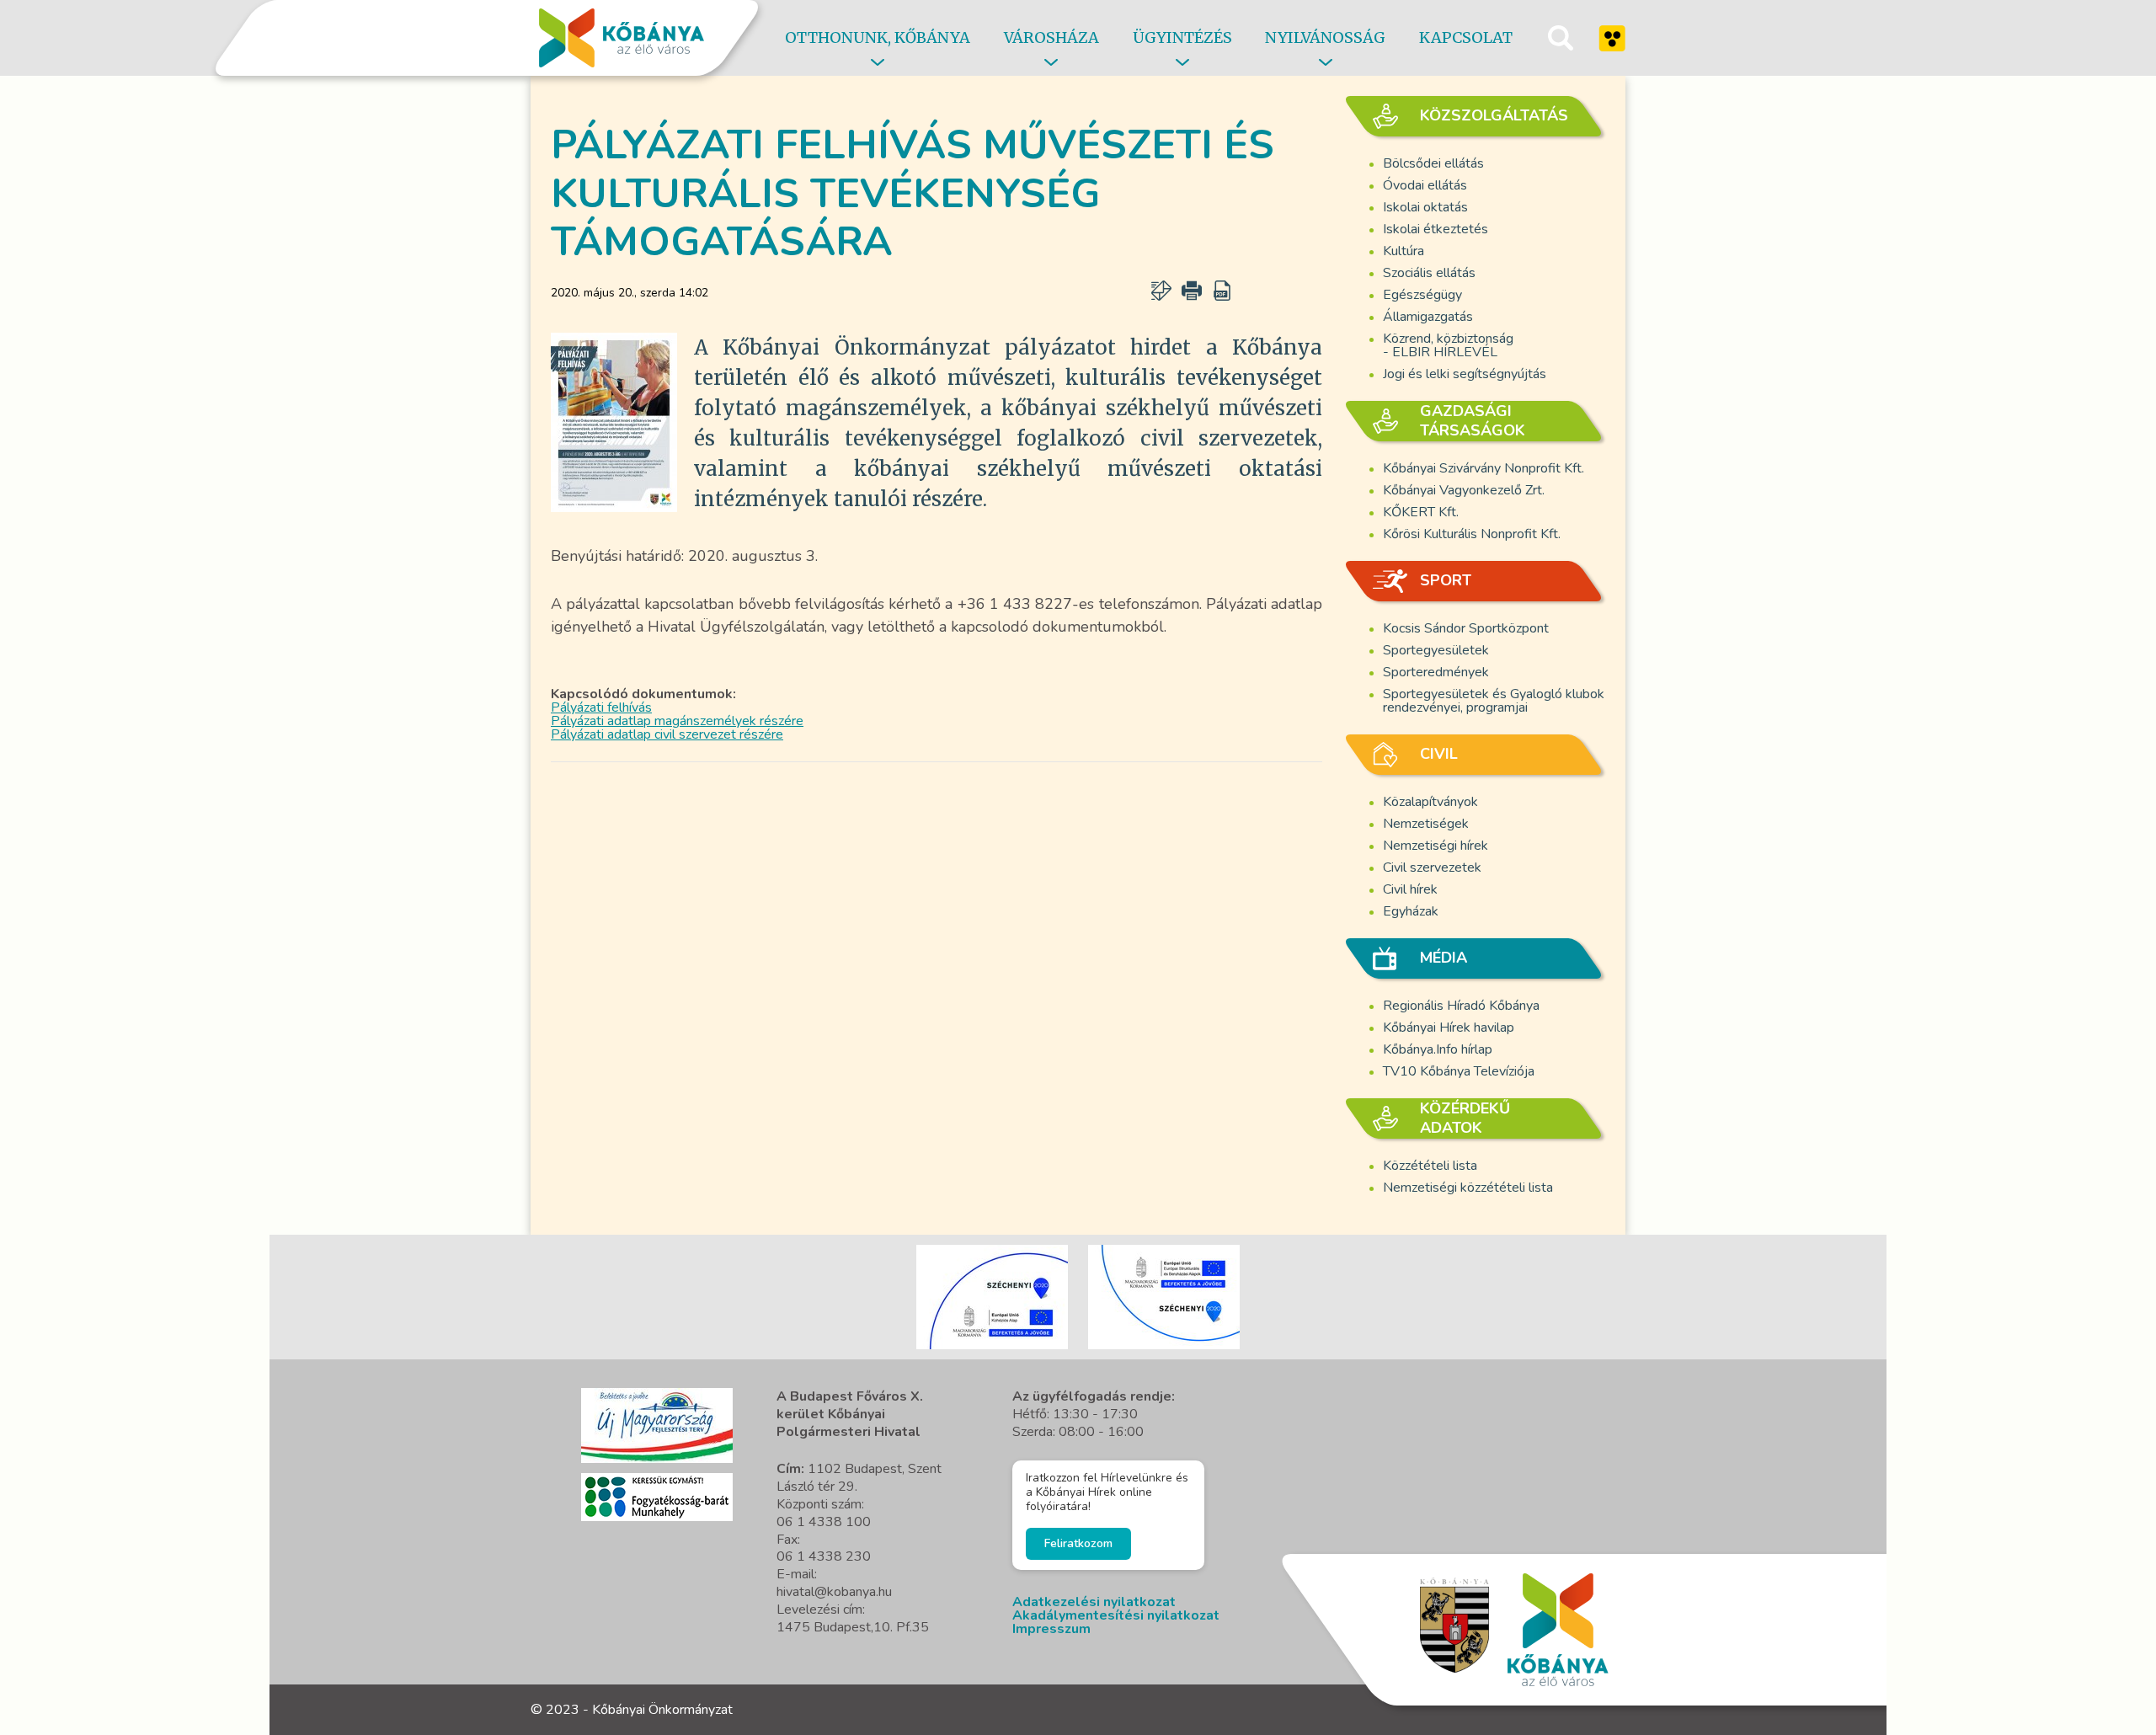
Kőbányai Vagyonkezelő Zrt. (1464, 490)
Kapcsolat (1466, 37)
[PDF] (1222, 291)
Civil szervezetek (1432, 867)
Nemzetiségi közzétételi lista (1468, 1188)
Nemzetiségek (1426, 824)
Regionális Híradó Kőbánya (1461, 1006)
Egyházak (1411, 911)
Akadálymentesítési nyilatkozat (1116, 1615)
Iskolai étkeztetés (1436, 229)
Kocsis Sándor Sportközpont (1466, 628)
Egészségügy (1422, 295)
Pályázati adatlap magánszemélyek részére (677, 721)
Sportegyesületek (1436, 650)
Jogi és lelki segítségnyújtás (1465, 374)
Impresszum (1051, 1629)
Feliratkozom (1078, 1543)
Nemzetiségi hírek (1436, 846)
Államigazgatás (1428, 317)
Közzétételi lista (1430, 1166)
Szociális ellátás (1429, 273)
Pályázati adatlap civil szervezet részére (667, 734)
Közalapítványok (1430, 802)
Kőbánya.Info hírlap (1438, 1049)
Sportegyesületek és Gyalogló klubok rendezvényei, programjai (1494, 701)
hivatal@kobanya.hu (834, 1592)
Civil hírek (1410, 889)
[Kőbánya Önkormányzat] (622, 38)
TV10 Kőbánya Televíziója (1459, 1071)
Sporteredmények (1436, 672)
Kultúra (1404, 251)
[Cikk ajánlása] (1161, 291)
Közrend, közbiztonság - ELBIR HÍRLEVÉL (1448, 345)
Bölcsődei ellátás (1433, 163)
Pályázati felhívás (601, 707)
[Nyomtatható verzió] (1192, 291)
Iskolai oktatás (1425, 207)
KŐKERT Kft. (1421, 512)
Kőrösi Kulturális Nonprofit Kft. (1472, 534)
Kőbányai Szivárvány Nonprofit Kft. (1484, 468)
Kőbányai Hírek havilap (1449, 1028)
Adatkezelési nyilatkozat (1094, 1602)
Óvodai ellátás (1425, 185)
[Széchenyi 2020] (657, 1425)
